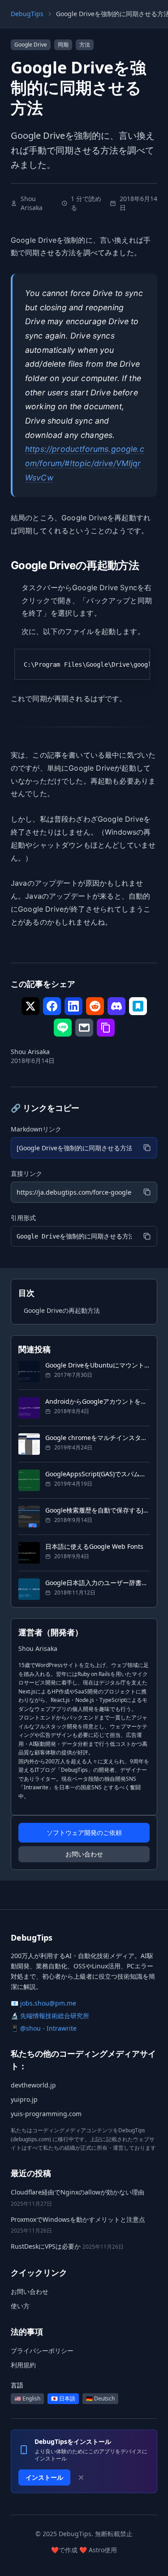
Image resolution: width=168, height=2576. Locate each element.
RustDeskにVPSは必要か (46, 2246)
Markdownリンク (36, 1129)
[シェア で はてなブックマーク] (138, 1006)
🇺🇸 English (27, 2398)
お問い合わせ (84, 1854)
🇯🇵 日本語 (63, 2398)
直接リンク (26, 1173)
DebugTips (27, 14)
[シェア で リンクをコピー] (106, 1028)
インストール (44, 2477)
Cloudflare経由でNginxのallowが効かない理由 (78, 2192)
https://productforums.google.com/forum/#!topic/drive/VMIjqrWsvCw (85, 463)
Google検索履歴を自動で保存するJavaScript (97, 1510)
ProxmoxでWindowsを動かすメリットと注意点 (78, 2219)
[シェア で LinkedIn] (73, 1006)
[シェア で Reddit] (95, 1006)
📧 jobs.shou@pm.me (43, 2003)
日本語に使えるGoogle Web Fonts (94, 1546)
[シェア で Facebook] (52, 1006)
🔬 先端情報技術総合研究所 (50, 2016)
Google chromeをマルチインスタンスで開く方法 (97, 1438)
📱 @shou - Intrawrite (44, 2028)
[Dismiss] (81, 2477)
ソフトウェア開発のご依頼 (84, 1832)
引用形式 (23, 1218)
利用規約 (23, 2365)
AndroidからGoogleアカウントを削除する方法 (97, 1401)
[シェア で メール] (84, 1028)
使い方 (20, 2306)
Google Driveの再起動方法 (62, 1310)
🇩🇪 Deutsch (100, 2398)
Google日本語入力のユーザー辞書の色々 (97, 1583)
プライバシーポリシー (42, 2351)
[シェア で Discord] (116, 1006)
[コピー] (147, 1148)
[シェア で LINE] (63, 1028)
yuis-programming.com (46, 2114)
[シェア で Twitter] (30, 1006)
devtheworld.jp (33, 2085)
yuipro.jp (24, 2099)
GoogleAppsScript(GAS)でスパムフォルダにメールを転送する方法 (97, 1474)
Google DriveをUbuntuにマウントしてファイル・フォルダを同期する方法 (97, 1365)
